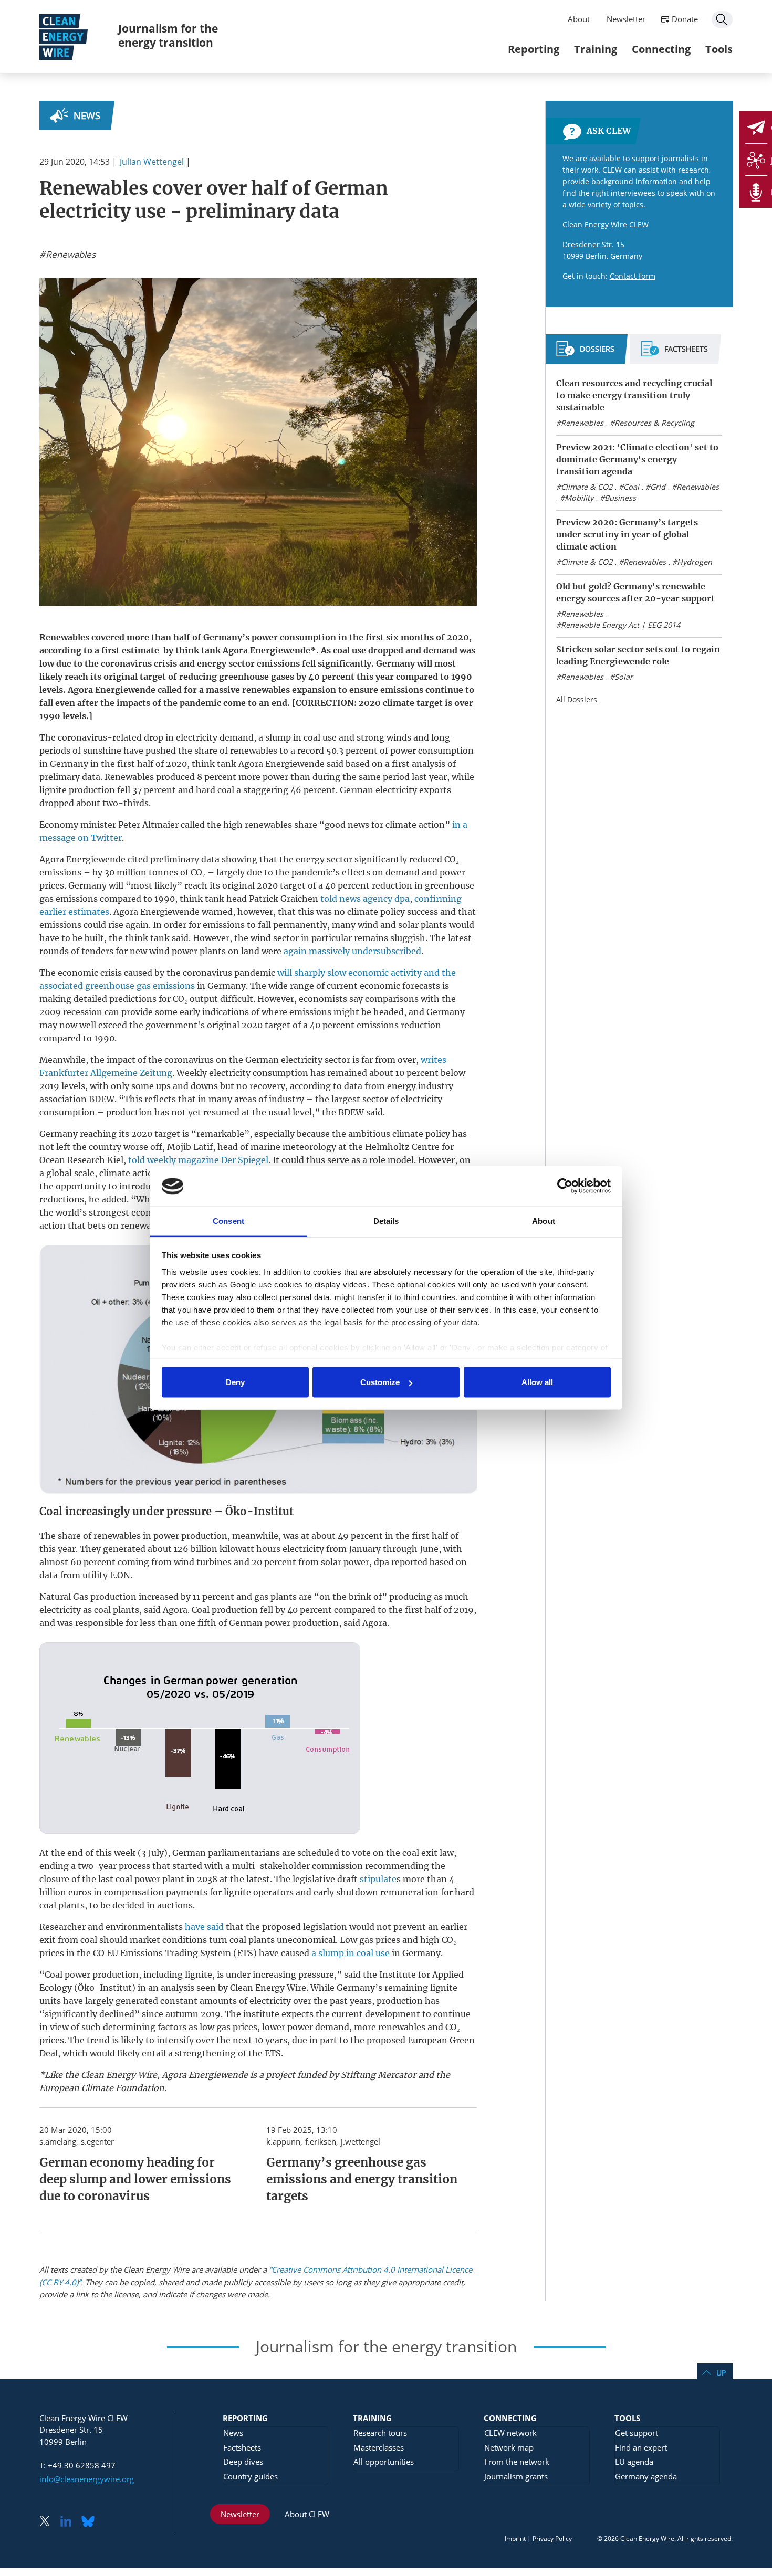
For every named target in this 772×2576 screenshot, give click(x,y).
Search (722, 19)
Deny (235, 1382)
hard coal (215, 790)
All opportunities (384, 2462)
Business (620, 498)
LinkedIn (70, 2522)
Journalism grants (516, 2476)
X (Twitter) (49, 2522)
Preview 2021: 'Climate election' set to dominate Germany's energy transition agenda (637, 459)
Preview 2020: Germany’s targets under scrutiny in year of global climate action (627, 534)
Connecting (661, 49)
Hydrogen (695, 562)
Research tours (380, 2433)
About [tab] (544, 1221)
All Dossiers (577, 699)
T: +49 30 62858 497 (77, 2465)
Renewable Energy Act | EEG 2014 (620, 625)
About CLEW (307, 2514)
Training (596, 49)
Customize (380, 1382)
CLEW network (510, 2433)
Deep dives (243, 2462)
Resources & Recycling (654, 423)
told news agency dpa (365, 899)
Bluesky (91, 2522)
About (579, 19)
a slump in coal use (351, 1953)
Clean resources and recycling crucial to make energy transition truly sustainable (634, 395)
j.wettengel (361, 2141)
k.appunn (283, 2141)
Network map (509, 2447)
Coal (631, 487)
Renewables (582, 423)
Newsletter (626, 19)
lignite (53, 790)
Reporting (534, 49)
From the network (517, 2462)
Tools (719, 49)
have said (204, 1927)
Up (721, 2373)
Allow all (537, 1382)
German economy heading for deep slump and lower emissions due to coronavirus (135, 2179)
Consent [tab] (228, 1221)
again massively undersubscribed (352, 951)
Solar (624, 677)
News (87, 115)
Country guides (251, 2476)
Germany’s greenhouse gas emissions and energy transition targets (362, 2179)
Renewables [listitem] (70, 255)
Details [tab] (386, 1221)
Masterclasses (379, 2447)
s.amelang (58, 2141)
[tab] (585, 353)
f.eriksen (321, 2141)
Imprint (515, 2538)
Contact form (633, 276)
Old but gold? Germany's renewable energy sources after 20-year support (635, 592)
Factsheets (242, 2447)
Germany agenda (646, 2476)
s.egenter (97, 2141)
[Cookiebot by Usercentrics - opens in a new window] (565, 1186)
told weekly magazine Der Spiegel (198, 1160)
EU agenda (634, 2462)
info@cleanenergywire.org (87, 2479)
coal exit (420, 1853)
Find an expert (641, 2447)
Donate (685, 19)
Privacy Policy (552, 2538)
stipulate (378, 1879)
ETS (245, 1953)
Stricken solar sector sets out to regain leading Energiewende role (638, 655)
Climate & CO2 (587, 487)
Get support (637, 2433)
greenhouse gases (257, 677)
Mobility (579, 498)
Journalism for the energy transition (168, 35)
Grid (658, 487)
